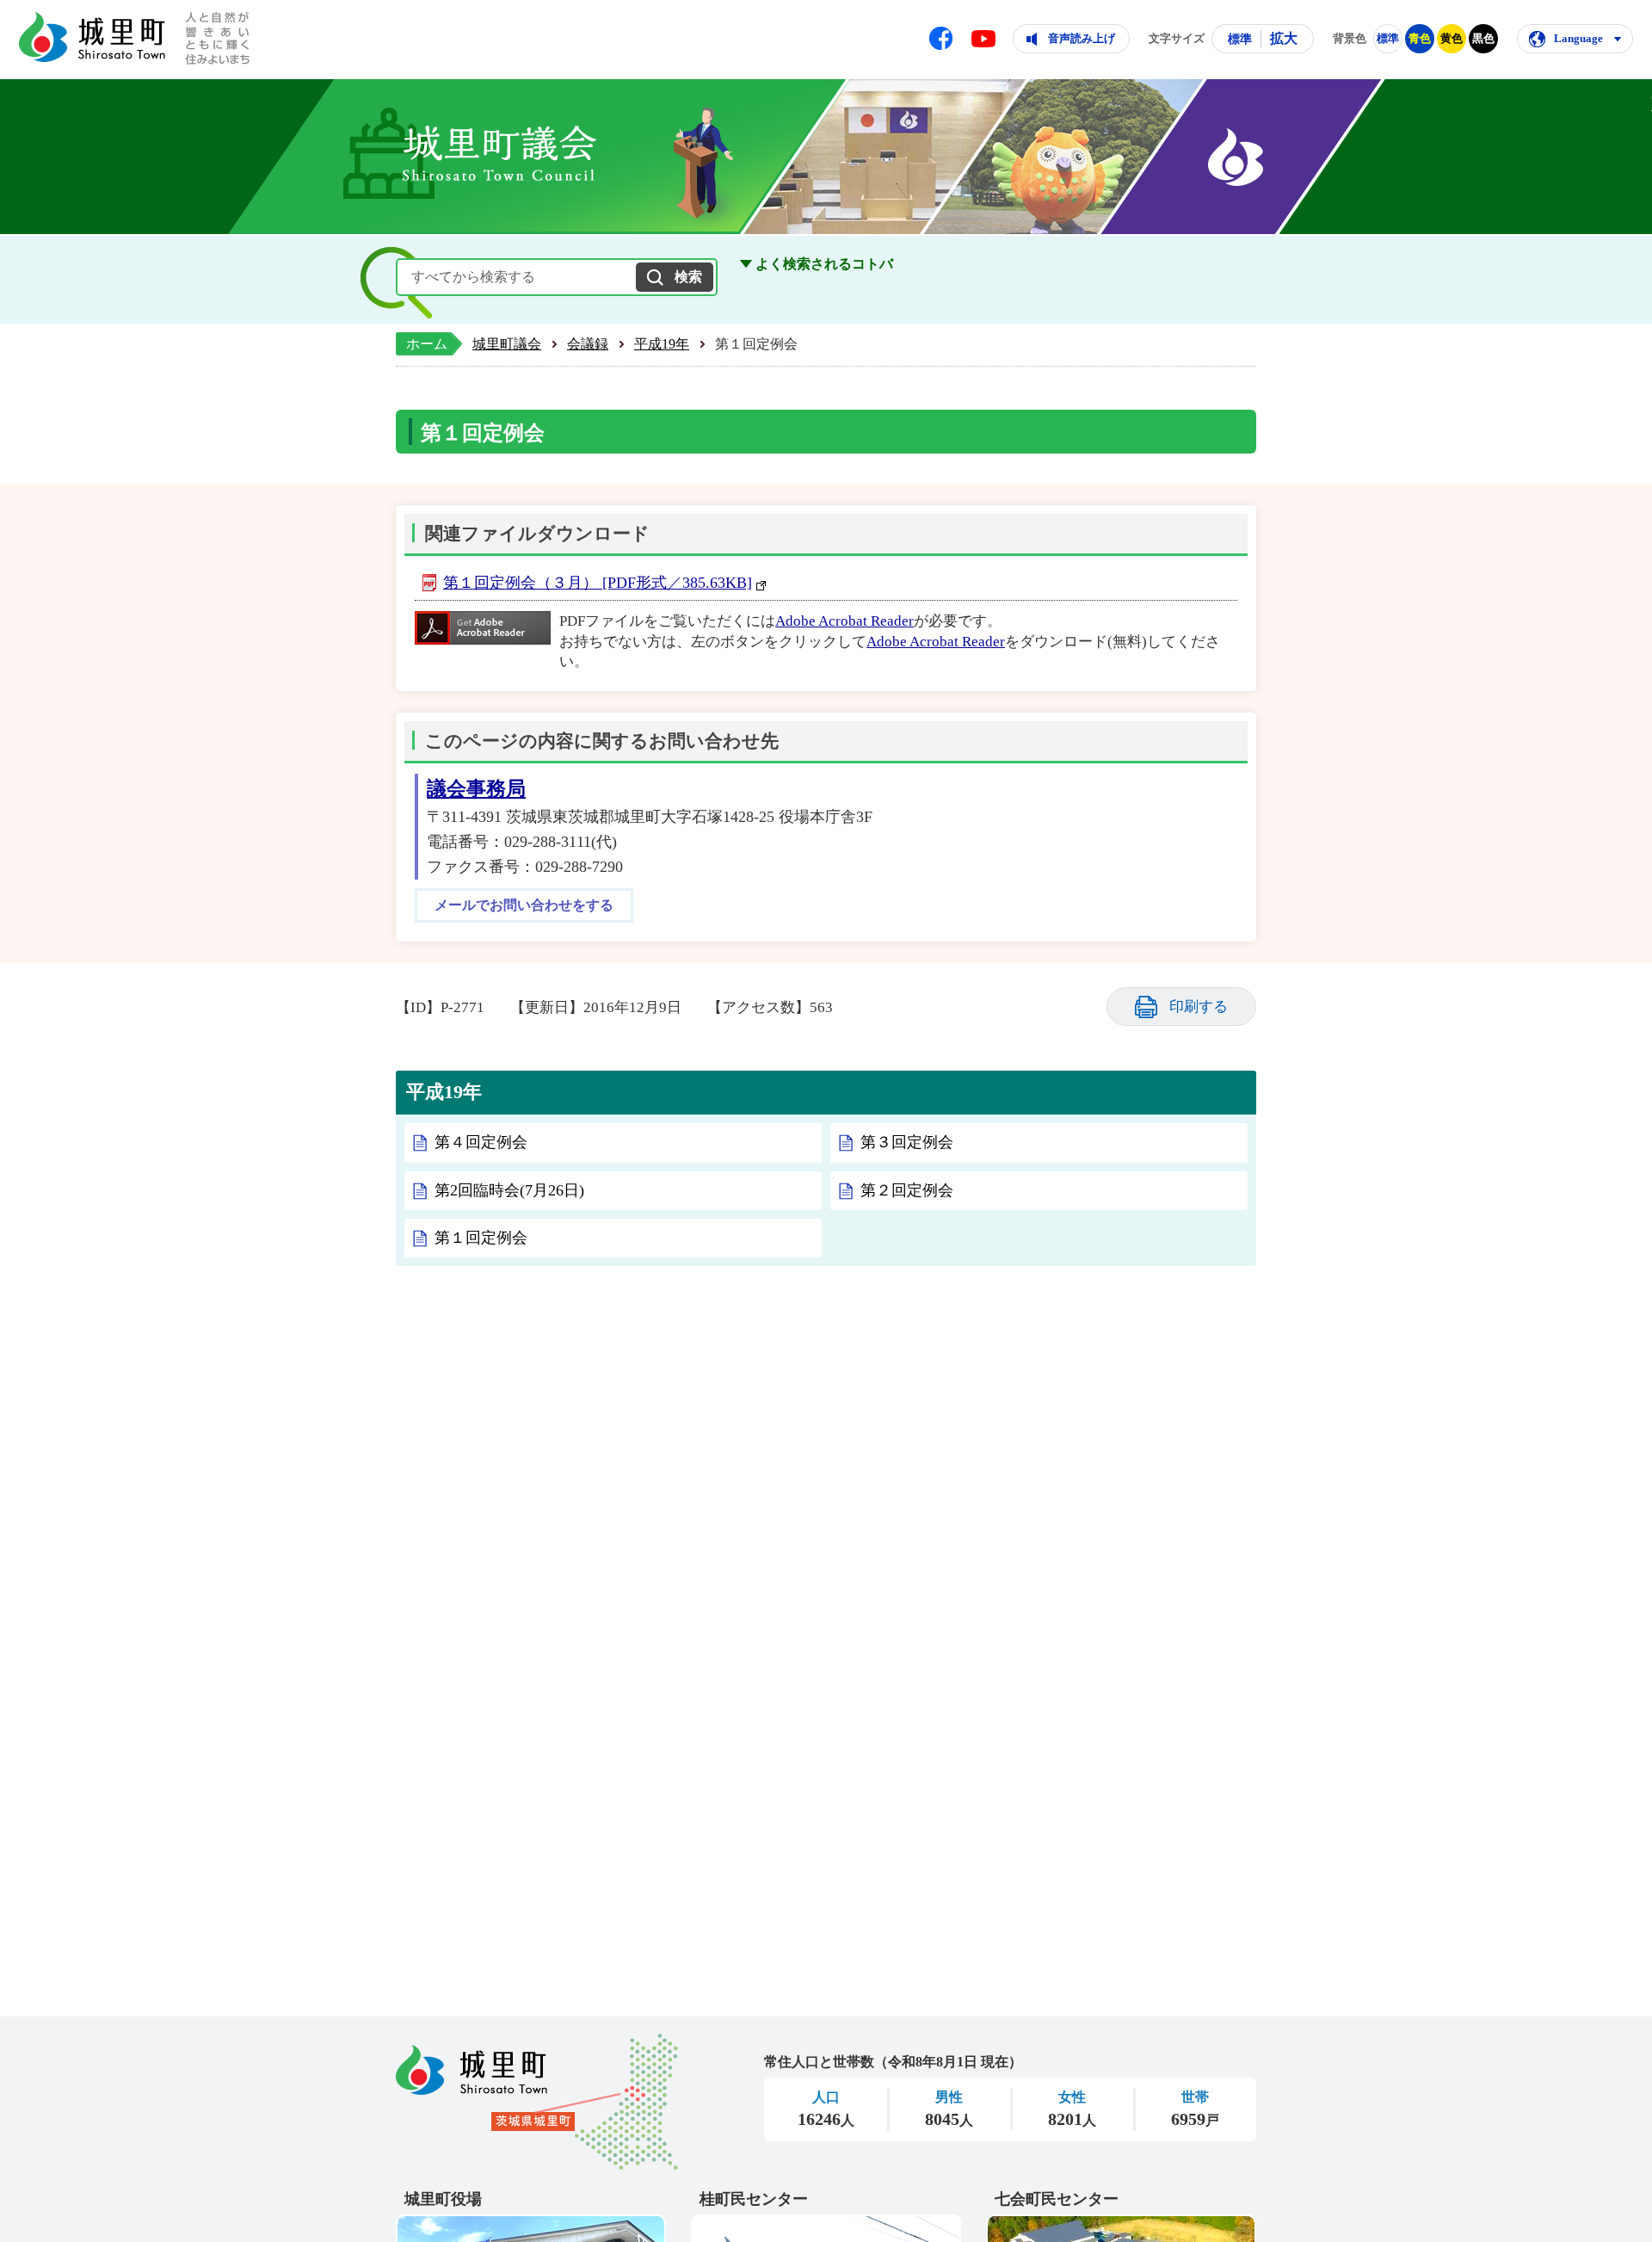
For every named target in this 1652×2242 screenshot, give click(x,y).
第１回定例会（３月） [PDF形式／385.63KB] (598, 583)
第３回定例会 (907, 1142)
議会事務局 (476, 789)
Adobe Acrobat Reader (844, 621)
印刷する (1199, 1007)
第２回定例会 (907, 1190)
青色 (1420, 38)
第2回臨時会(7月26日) (509, 1190)
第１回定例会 (481, 1238)
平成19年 (662, 344)
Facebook (941, 38)
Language (1578, 38)
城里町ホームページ (92, 37)
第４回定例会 (481, 1142)
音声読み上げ (1082, 38)
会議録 (588, 344)
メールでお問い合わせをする (524, 905)
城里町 (537, 2102)
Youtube (983, 39)
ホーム (427, 344)
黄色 (1452, 38)
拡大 (1284, 38)
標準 (1240, 39)
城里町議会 (507, 344)
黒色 (1483, 38)
